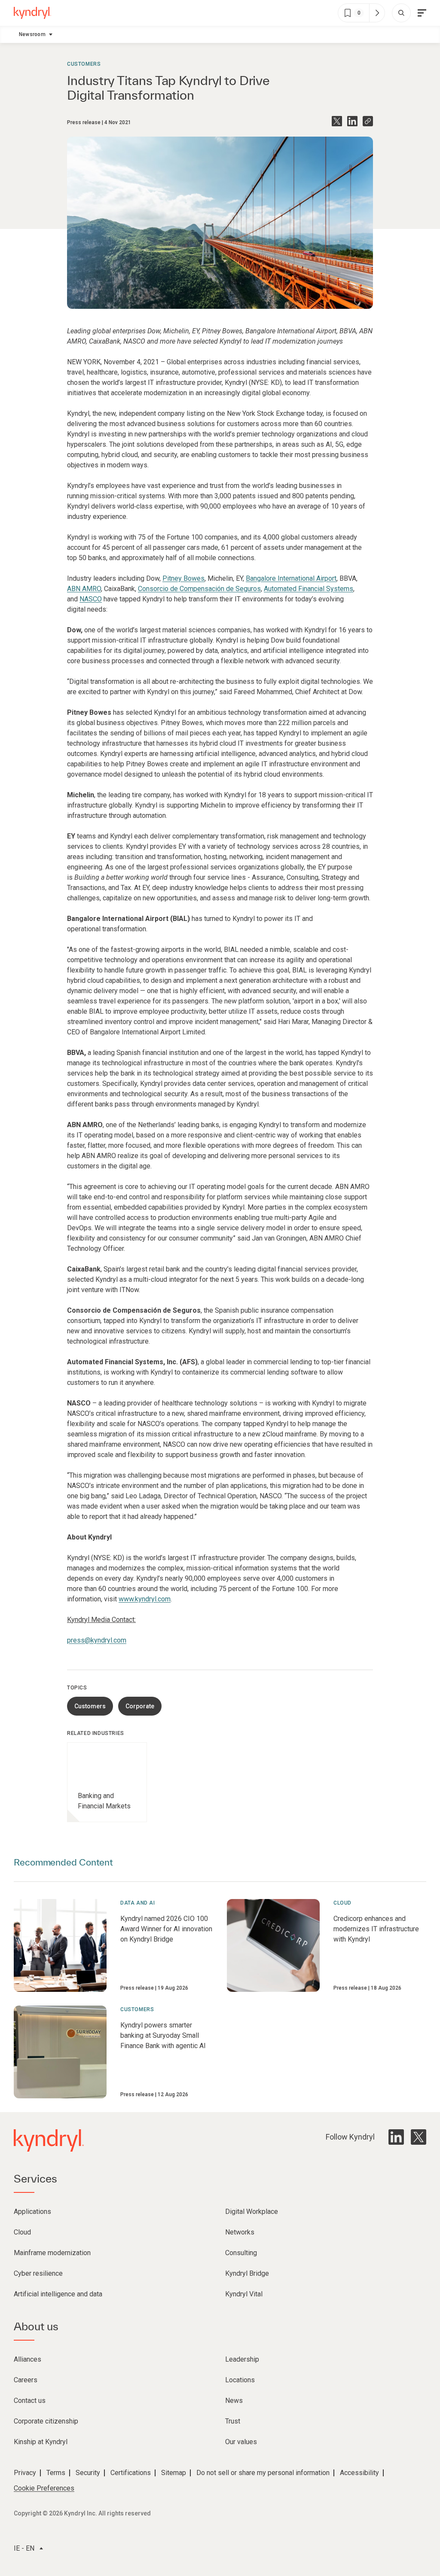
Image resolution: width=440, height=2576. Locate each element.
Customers (84, 64)
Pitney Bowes (183, 578)
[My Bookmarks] (377, 13)
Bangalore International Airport (291, 578)
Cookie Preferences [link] (44, 2488)
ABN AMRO (84, 589)
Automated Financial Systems (309, 589)
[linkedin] (396, 2137)
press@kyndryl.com (97, 1640)
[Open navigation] (422, 13)
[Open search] (401, 13)
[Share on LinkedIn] (352, 121)
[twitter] (419, 2137)
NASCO (91, 599)
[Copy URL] (368, 121)
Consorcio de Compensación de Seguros (199, 589)
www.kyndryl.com (145, 1599)
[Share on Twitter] (337, 121)
